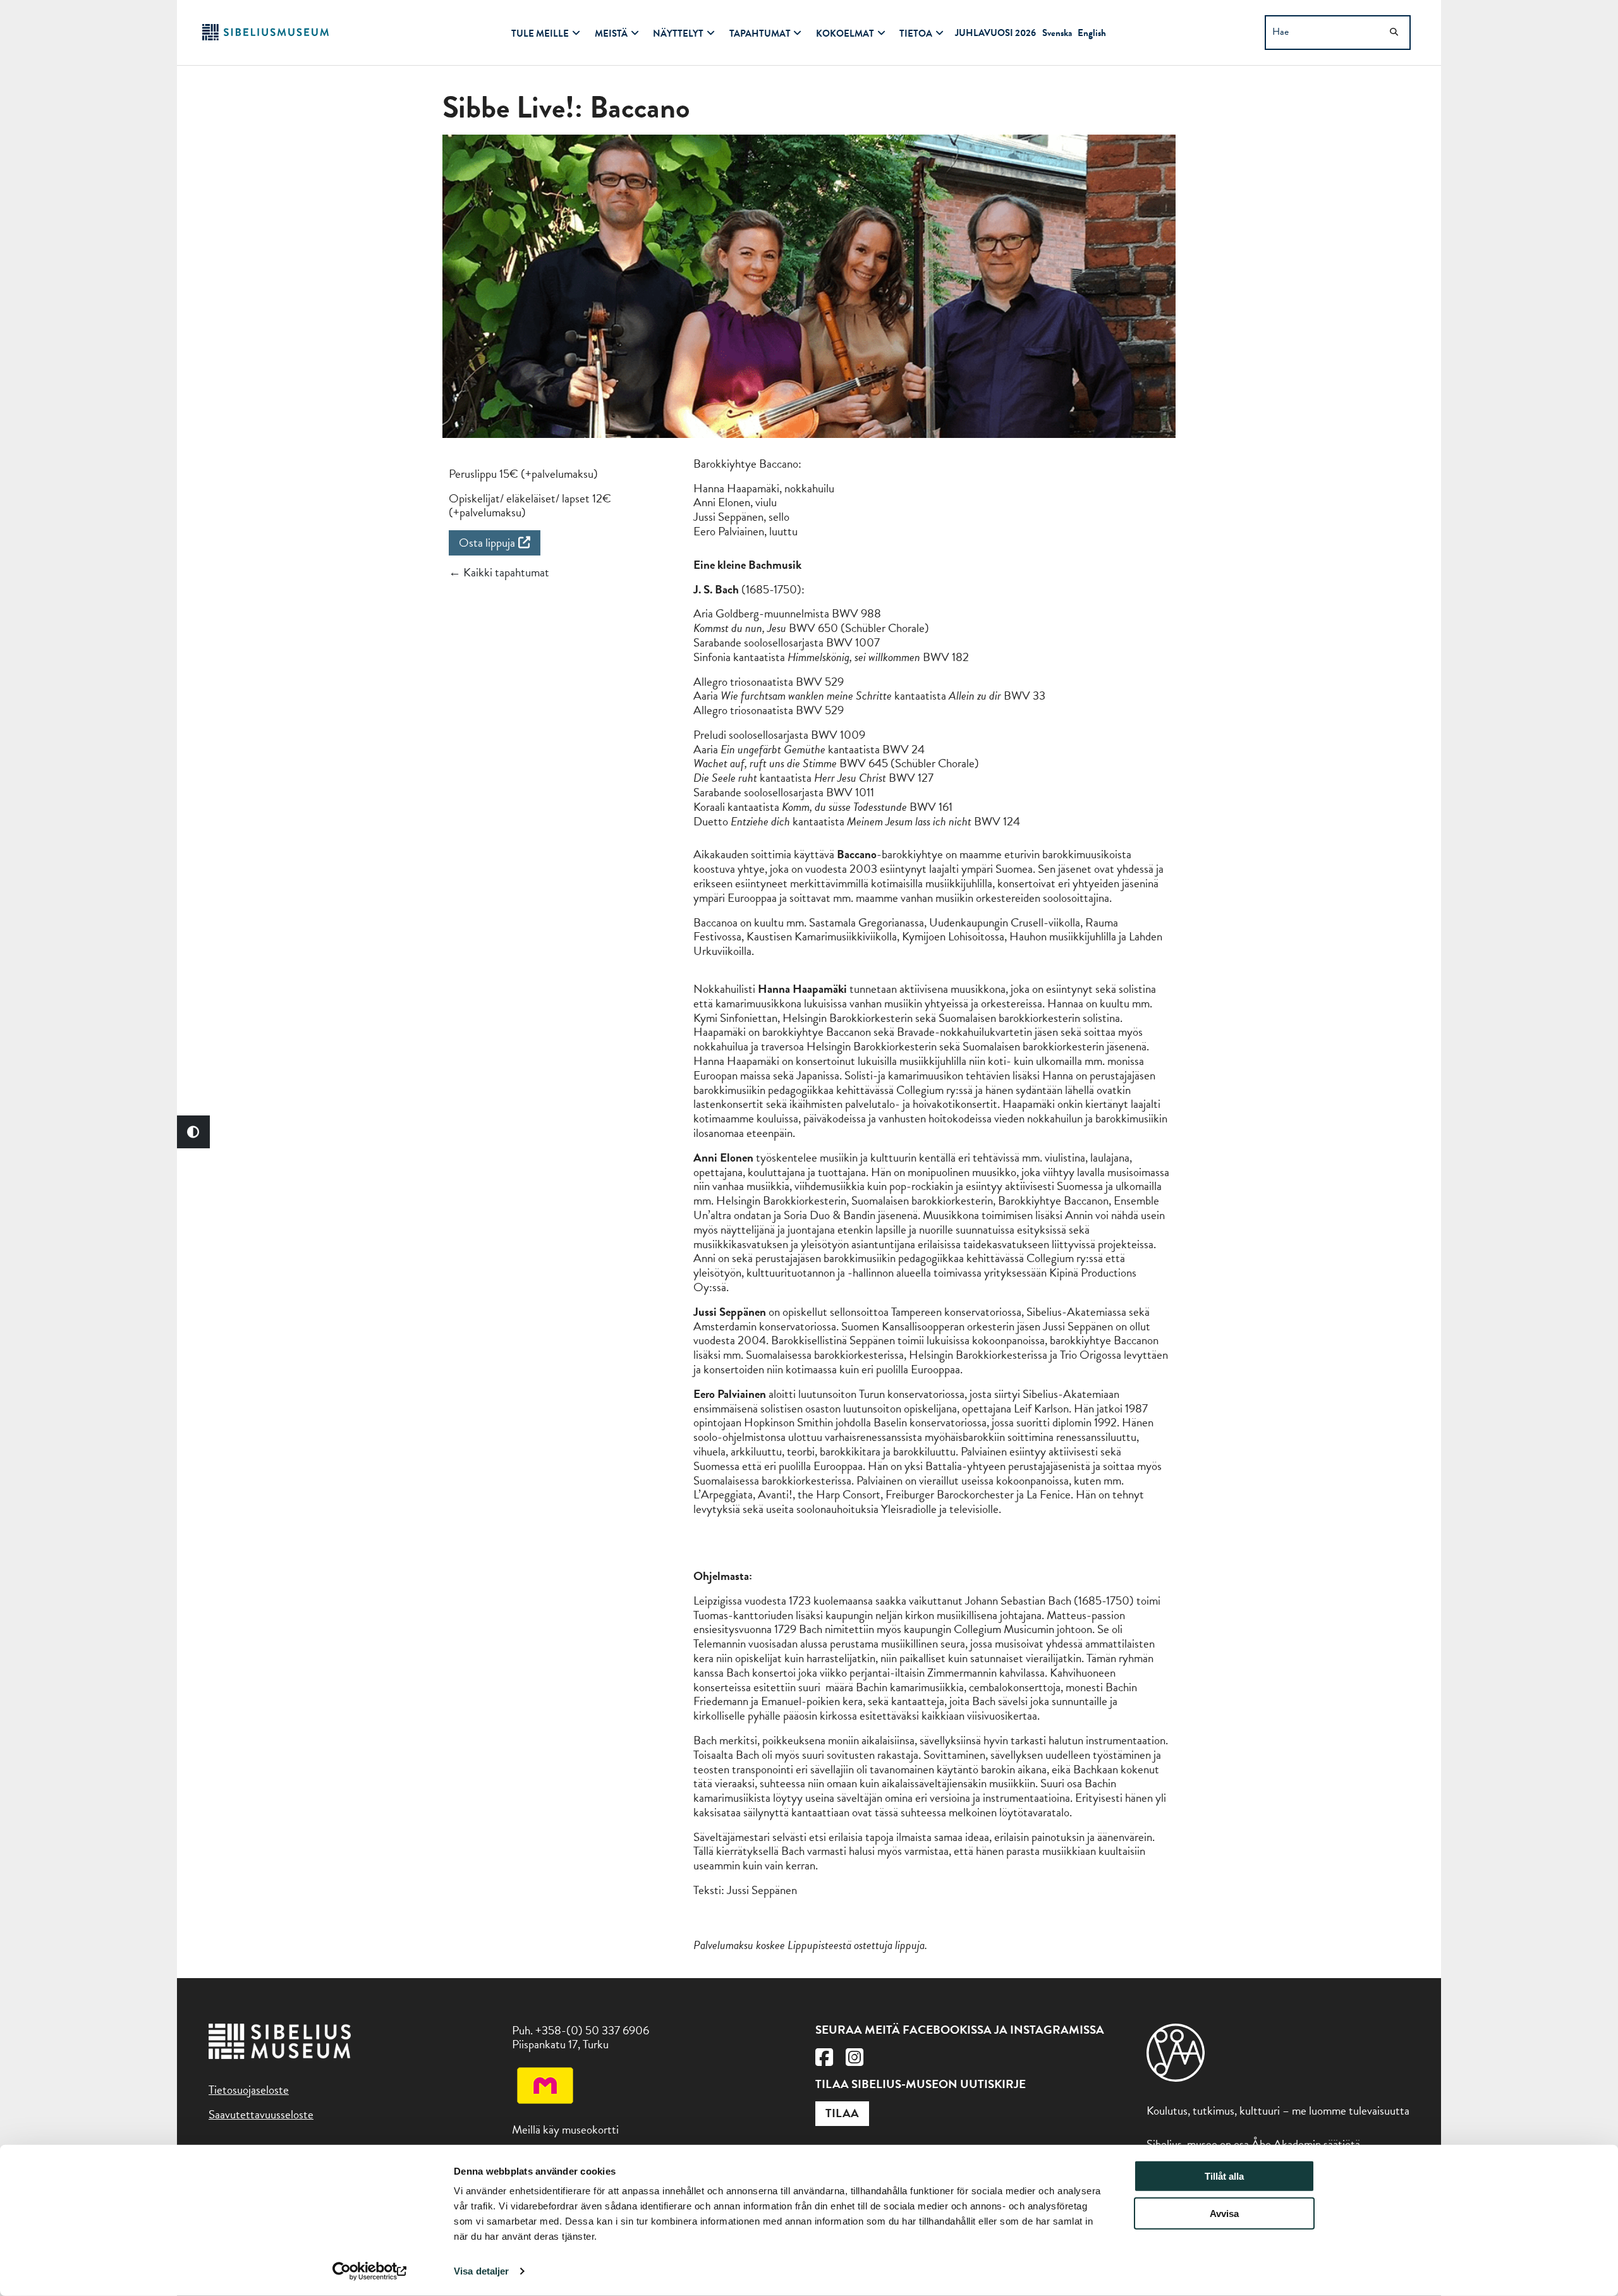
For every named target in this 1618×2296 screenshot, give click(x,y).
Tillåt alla (1224, 2176)
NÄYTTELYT (678, 33)
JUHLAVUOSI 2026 (995, 33)
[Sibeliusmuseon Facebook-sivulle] (824, 2061)
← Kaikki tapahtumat (499, 572)
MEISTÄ (611, 33)
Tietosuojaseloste (249, 2090)
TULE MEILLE (540, 33)
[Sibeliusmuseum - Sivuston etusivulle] (265, 36)
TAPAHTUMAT (760, 33)
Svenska (1057, 33)
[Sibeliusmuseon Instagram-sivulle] (855, 2061)
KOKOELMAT (845, 33)
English (1092, 33)
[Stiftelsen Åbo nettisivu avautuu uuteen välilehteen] (1176, 2078)
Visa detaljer (481, 2271)
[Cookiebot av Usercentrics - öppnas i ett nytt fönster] (370, 2271)
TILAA (842, 2113)
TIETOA (916, 33)
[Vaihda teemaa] (193, 1132)
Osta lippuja (487, 543)
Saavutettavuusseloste (261, 2114)
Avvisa (1224, 2214)
